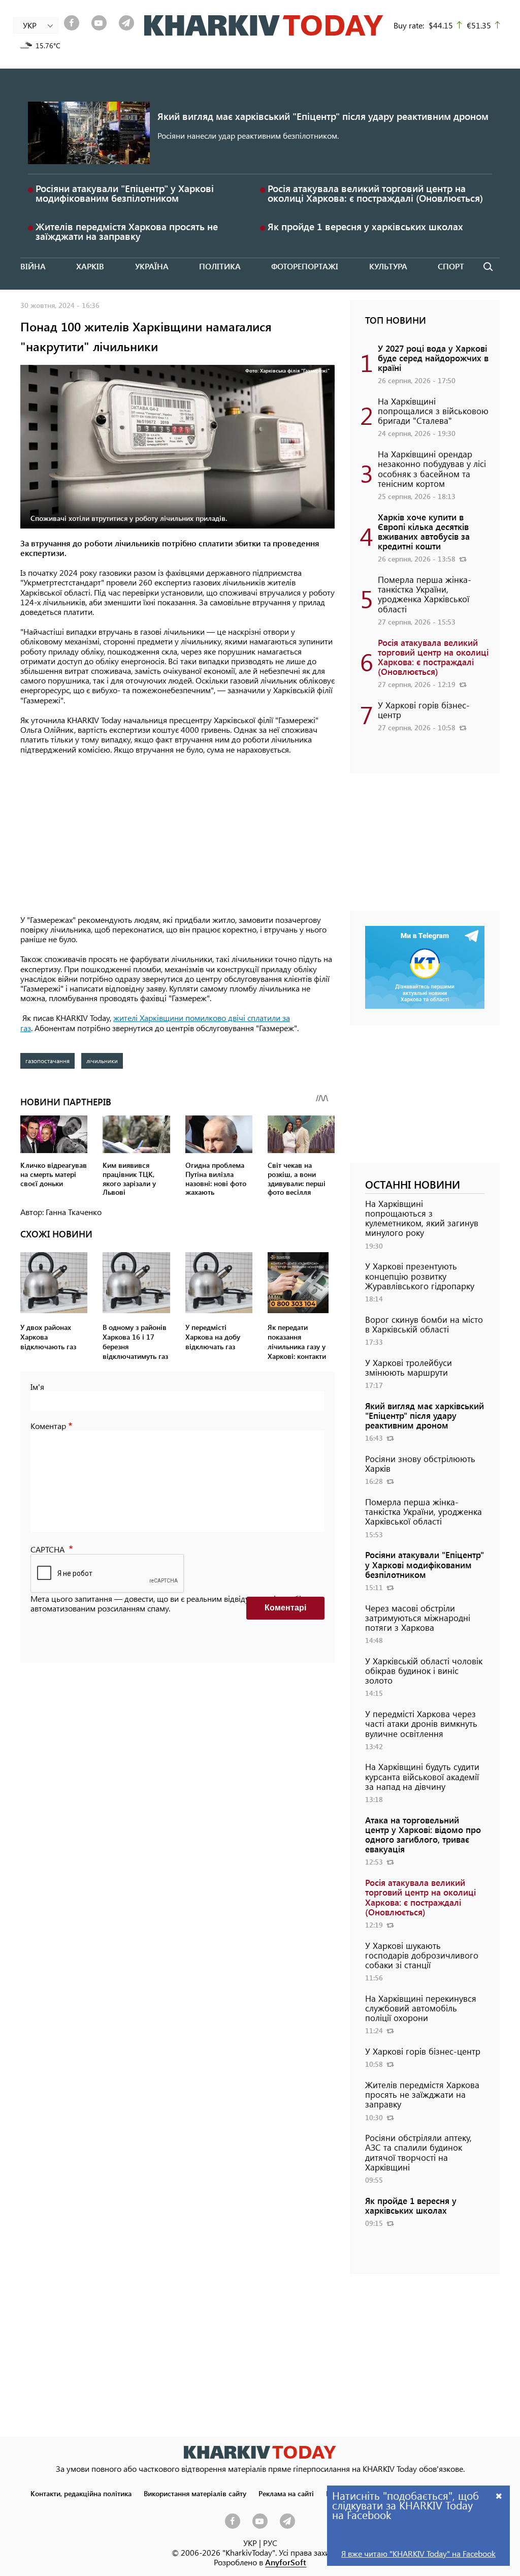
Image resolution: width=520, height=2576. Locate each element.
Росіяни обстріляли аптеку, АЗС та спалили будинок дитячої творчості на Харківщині (418, 2152)
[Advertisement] (177, 835)
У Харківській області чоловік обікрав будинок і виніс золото (424, 1670)
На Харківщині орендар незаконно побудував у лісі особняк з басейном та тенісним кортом (432, 469)
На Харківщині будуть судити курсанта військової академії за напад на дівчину (422, 1776)
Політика (220, 266)
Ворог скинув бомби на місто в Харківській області (424, 1324)
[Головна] (264, 25)
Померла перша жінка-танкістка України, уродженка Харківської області (425, 594)
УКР (250, 2543)
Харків (90, 266)
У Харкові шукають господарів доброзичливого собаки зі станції (422, 1955)
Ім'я (37, 1387)
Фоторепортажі (305, 266)
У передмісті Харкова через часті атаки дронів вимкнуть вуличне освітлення (421, 1723)
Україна (152, 266)
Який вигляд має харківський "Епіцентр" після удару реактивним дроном (323, 116)
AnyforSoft (286, 2562)
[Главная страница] (260, 2452)
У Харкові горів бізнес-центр (424, 710)
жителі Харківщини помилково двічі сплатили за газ (155, 1022)
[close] (499, 2495)
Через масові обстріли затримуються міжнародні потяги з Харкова (418, 1618)
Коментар (48, 1426)
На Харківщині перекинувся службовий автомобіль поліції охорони (421, 2008)
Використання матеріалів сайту (195, 2493)
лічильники (102, 1061)
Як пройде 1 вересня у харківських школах (365, 226)
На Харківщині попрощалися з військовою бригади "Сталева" (433, 411)
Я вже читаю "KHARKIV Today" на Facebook (418, 2553)
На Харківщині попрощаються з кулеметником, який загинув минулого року (422, 1218)
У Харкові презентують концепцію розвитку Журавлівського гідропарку (420, 1276)
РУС (270, 2543)
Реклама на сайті (286, 2493)
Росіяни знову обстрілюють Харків (420, 1463)
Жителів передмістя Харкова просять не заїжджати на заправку (127, 231)
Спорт (451, 266)
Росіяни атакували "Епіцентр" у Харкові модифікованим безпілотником (125, 193)
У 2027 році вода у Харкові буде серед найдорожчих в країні (433, 358)
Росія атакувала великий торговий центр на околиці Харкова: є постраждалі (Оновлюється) (375, 193)
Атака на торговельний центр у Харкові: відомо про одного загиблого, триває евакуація (423, 1835)
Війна (33, 266)
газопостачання (47, 1061)
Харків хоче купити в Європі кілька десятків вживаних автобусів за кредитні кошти (424, 532)
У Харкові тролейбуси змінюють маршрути (409, 1367)
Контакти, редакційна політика (81, 2493)
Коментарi (285, 1608)
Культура (388, 266)
